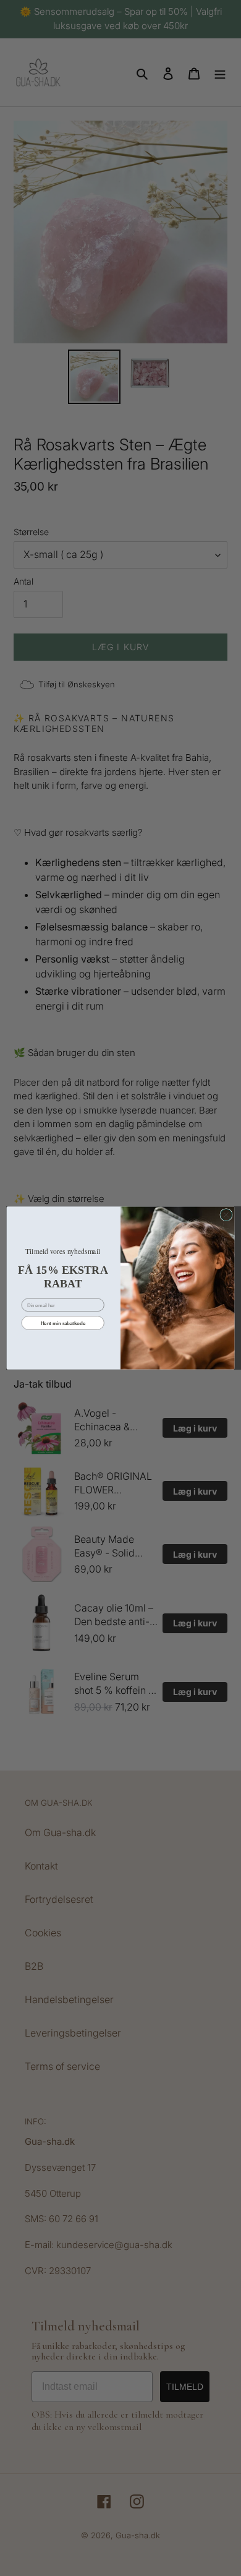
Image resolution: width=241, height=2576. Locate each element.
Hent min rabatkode (63, 1323)
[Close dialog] (226, 1214)
